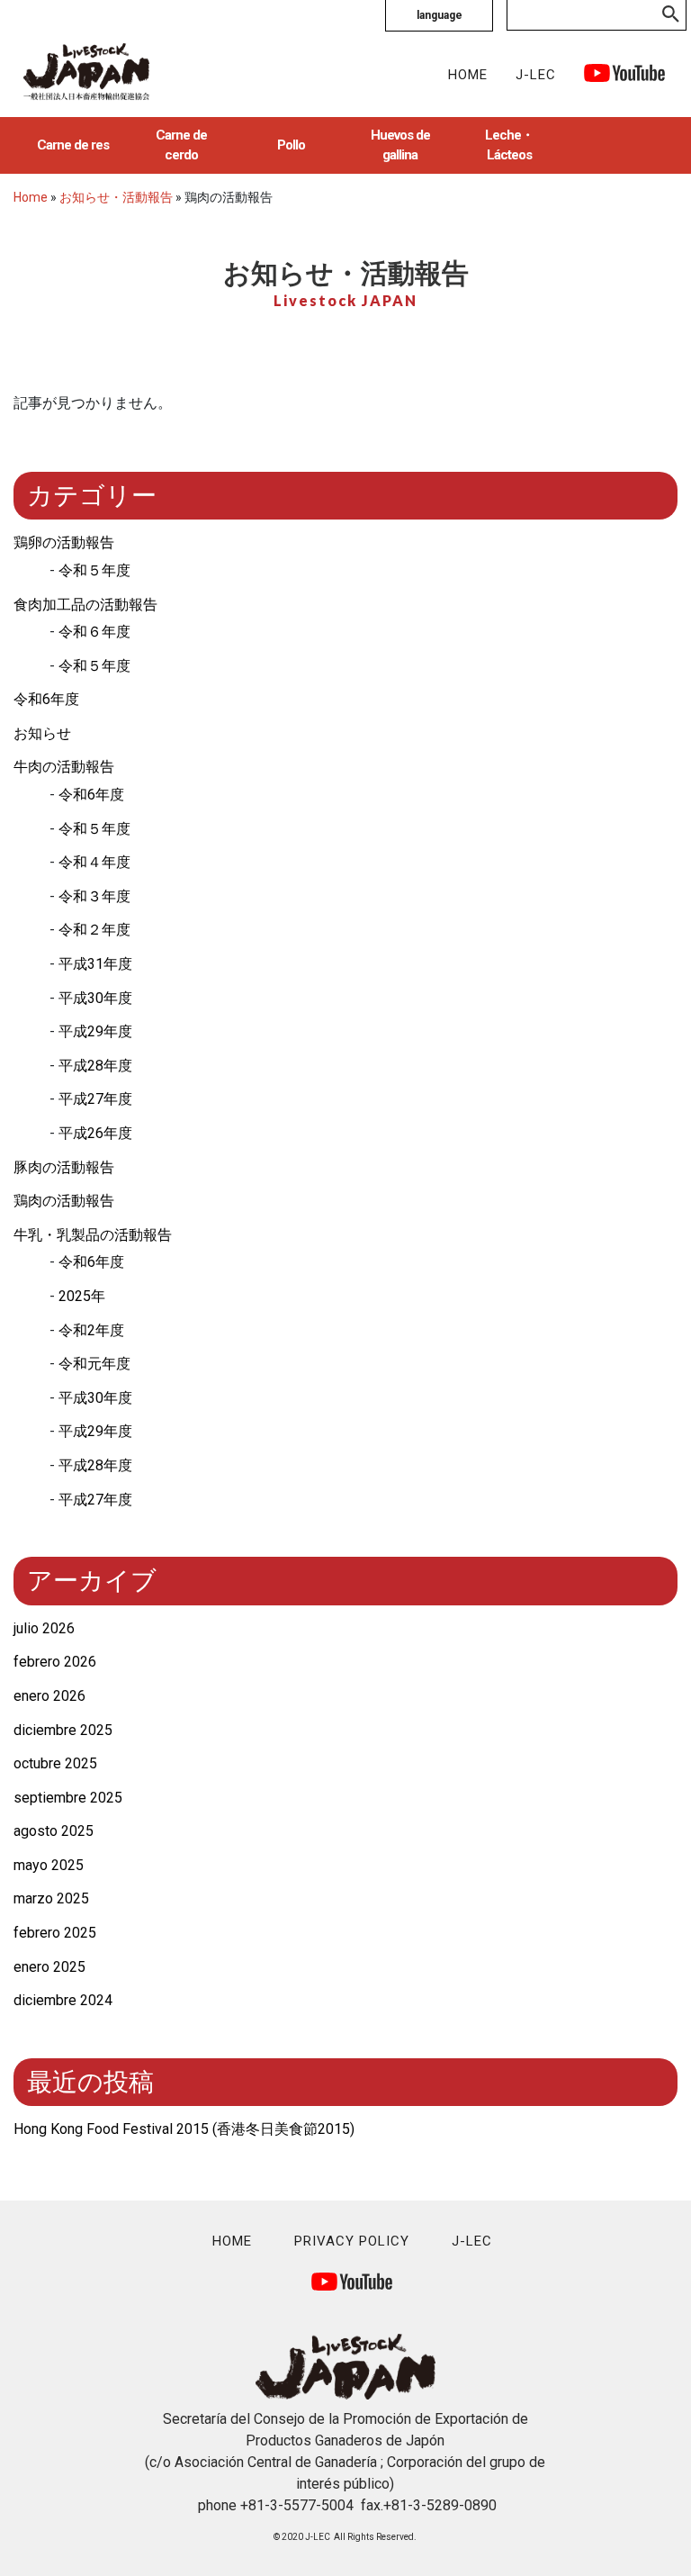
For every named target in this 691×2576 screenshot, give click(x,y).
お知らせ (42, 733)
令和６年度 (94, 632)
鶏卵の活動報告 (64, 542)
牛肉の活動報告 (64, 767)
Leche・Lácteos (509, 145)
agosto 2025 (54, 1831)
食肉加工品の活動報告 (85, 605)
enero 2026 (49, 1696)
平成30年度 (95, 998)
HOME (468, 75)
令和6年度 (46, 699)
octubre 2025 (55, 1763)
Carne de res (73, 145)
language (440, 15)
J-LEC (536, 75)
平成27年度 (95, 1099)
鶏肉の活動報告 (64, 1201)
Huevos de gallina (400, 145)
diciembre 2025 (63, 1730)
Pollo (291, 145)
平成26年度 (95, 1133)
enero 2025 (49, 1967)
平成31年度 (95, 964)
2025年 (82, 1296)
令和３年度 (94, 896)
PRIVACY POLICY (352, 2241)
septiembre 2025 (68, 1798)
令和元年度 (94, 1364)
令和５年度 (94, 570)
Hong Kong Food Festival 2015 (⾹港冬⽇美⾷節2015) (184, 2129)
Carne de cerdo (181, 145)
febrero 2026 (55, 1662)
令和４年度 (94, 862)
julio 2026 (44, 1628)
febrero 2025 (55, 1933)
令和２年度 (94, 930)
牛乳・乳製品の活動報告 (93, 1235)
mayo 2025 (49, 1865)
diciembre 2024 (63, 2000)
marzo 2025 (51, 1898)
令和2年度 (91, 1330)
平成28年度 (95, 1066)
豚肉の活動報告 (64, 1167)
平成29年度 (95, 1031)
